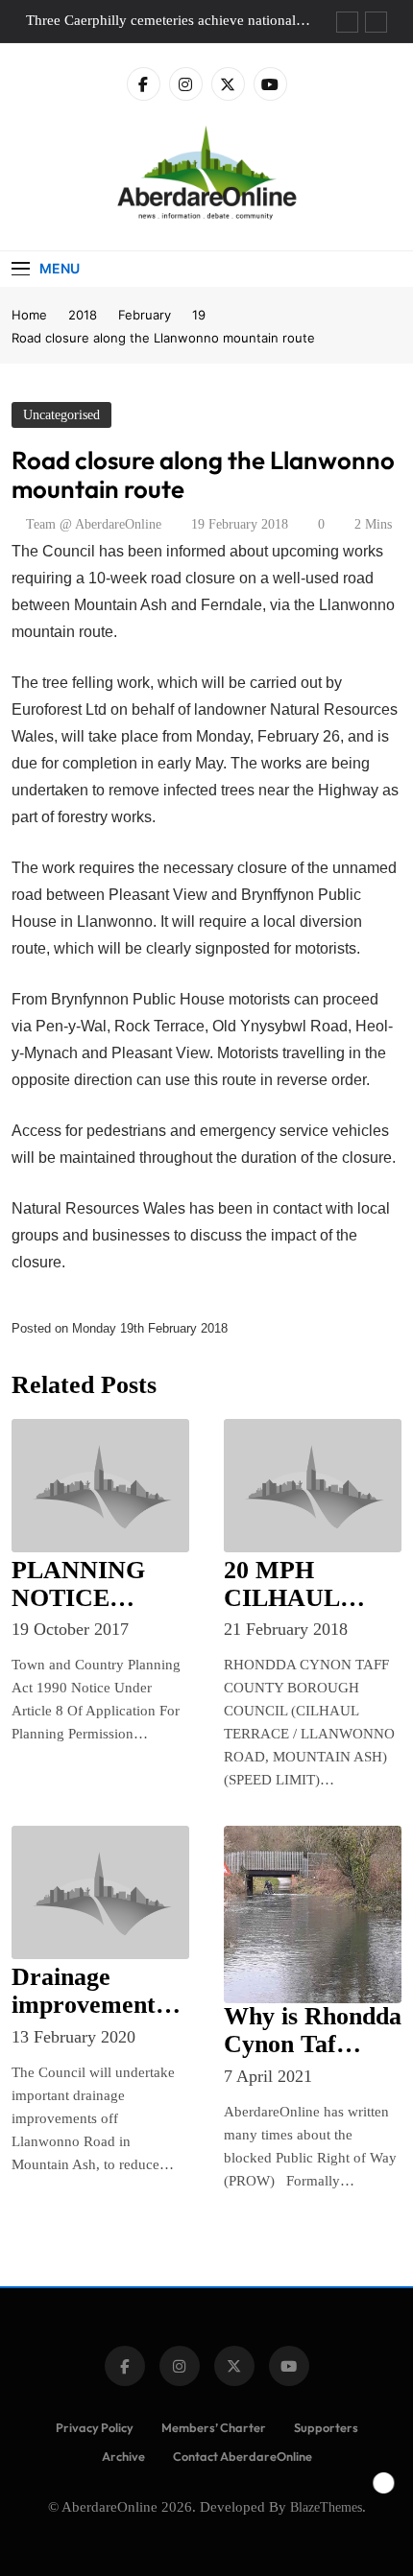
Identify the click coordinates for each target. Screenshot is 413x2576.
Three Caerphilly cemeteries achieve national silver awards (161, 20)
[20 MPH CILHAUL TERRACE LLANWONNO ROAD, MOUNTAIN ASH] (313, 1486)
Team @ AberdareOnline (94, 524)
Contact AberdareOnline (243, 2456)
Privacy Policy (95, 2427)
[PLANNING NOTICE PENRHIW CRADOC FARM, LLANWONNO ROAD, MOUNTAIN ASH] (100, 1486)
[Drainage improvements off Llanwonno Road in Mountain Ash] (100, 1892)
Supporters (326, 2427)
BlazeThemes (326, 2507)
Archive (123, 2456)
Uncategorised (61, 415)
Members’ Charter (214, 2427)
